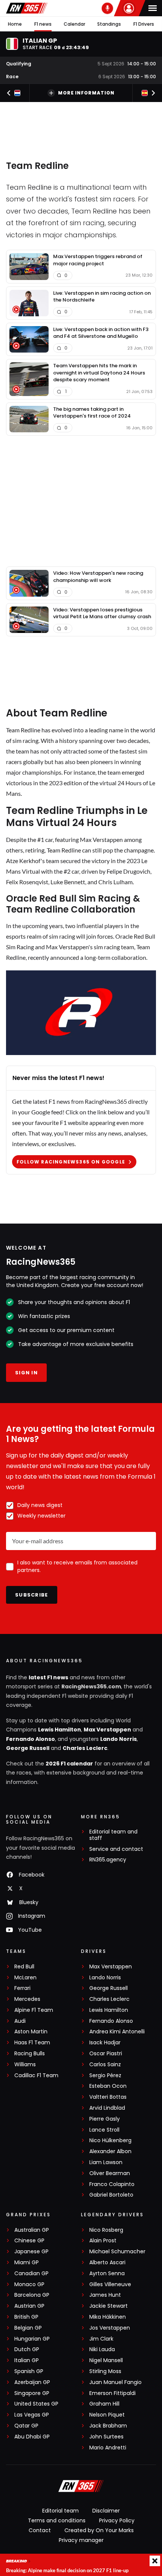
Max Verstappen (107, 1730)
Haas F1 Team (32, 2043)
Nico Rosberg (106, 2230)
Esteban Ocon (108, 2086)
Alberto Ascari (107, 2263)
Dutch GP (27, 2349)
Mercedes (27, 1999)
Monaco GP (29, 2284)
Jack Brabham (108, 2426)
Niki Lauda (102, 2349)
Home (15, 24)
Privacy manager (81, 2540)
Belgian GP (28, 2328)
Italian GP (27, 2360)
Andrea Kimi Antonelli (117, 2032)
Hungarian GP (32, 2339)
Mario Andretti (108, 2448)
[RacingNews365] (27, 8)
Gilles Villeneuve (110, 2284)
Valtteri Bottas (108, 2097)
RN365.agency (108, 1860)
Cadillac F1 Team (36, 2075)
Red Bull (24, 1967)
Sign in (26, 1373)
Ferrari (22, 1988)
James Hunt (105, 2295)
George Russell (28, 1748)
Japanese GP (31, 2252)
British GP (26, 2317)
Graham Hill (104, 2404)
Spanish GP (29, 2371)
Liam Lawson (106, 2162)
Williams (25, 2065)
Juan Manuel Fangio (115, 2382)
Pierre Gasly (105, 2119)
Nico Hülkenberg (110, 2140)
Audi (20, 2021)
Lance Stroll (104, 2130)
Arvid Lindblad (107, 2108)
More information (86, 93)
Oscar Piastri (106, 2054)
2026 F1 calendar (69, 1764)
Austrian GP (29, 2306)
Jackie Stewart (109, 2306)
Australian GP (32, 2230)
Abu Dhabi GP (32, 2437)
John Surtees (106, 2437)
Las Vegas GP (32, 2415)
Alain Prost (103, 2241)
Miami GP (27, 2263)
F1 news (43, 24)
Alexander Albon (110, 2151)
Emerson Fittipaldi (112, 2393)
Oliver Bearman (110, 2173)
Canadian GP (31, 2274)
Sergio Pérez (105, 2075)
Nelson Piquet (107, 2415)
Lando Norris (118, 1739)
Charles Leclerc (85, 1748)
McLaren (25, 1978)
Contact (40, 2530)
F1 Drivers (144, 24)
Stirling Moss (105, 2371)
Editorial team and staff (113, 1835)
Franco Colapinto (112, 2184)
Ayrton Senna (107, 2274)
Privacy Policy (117, 2520)
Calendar (74, 24)
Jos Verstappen (110, 2328)
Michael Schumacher (117, 2252)
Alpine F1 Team (34, 2010)
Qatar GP (26, 2426)
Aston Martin (31, 2032)
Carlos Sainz (105, 2065)
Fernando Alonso (31, 1739)
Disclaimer (106, 2511)
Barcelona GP (32, 2295)
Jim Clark (101, 2339)
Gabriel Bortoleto (111, 2195)
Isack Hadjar (105, 2043)
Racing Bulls (30, 2054)
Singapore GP (32, 2393)
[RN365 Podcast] (107, 8)
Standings (109, 24)
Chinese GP (29, 2241)
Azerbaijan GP (32, 2382)
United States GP (36, 2404)
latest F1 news (48, 1677)
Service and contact (116, 1849)
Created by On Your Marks (99, 2530)
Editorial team (60, 2511)
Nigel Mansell (106, 2360)
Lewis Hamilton (60, 1730)
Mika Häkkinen (108, 2317)
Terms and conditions (57, 2520)
